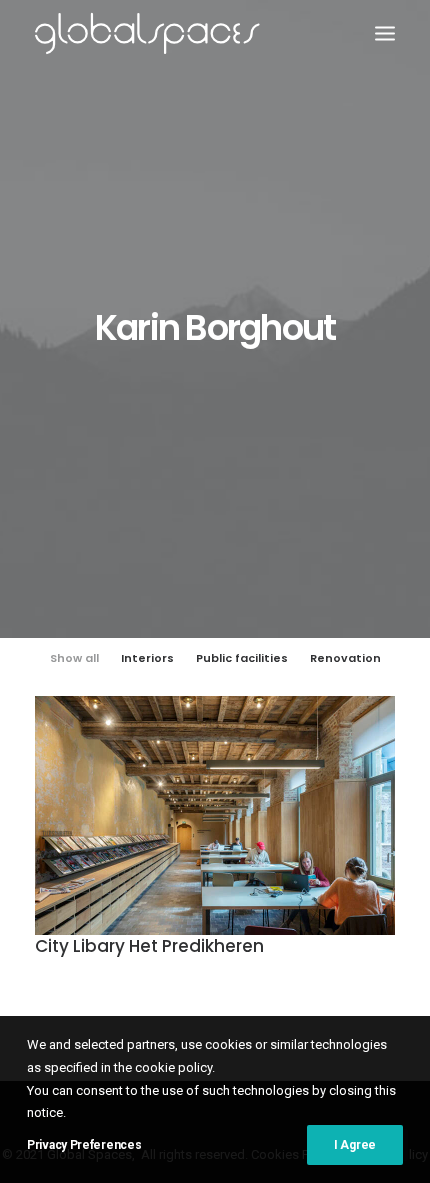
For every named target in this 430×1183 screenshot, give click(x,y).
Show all (74, 658)
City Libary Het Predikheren (149, 946)
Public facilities (242, 658)
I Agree (355, 1145)
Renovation (345, 658)
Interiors (147, 658)
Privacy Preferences (84, 1145)
